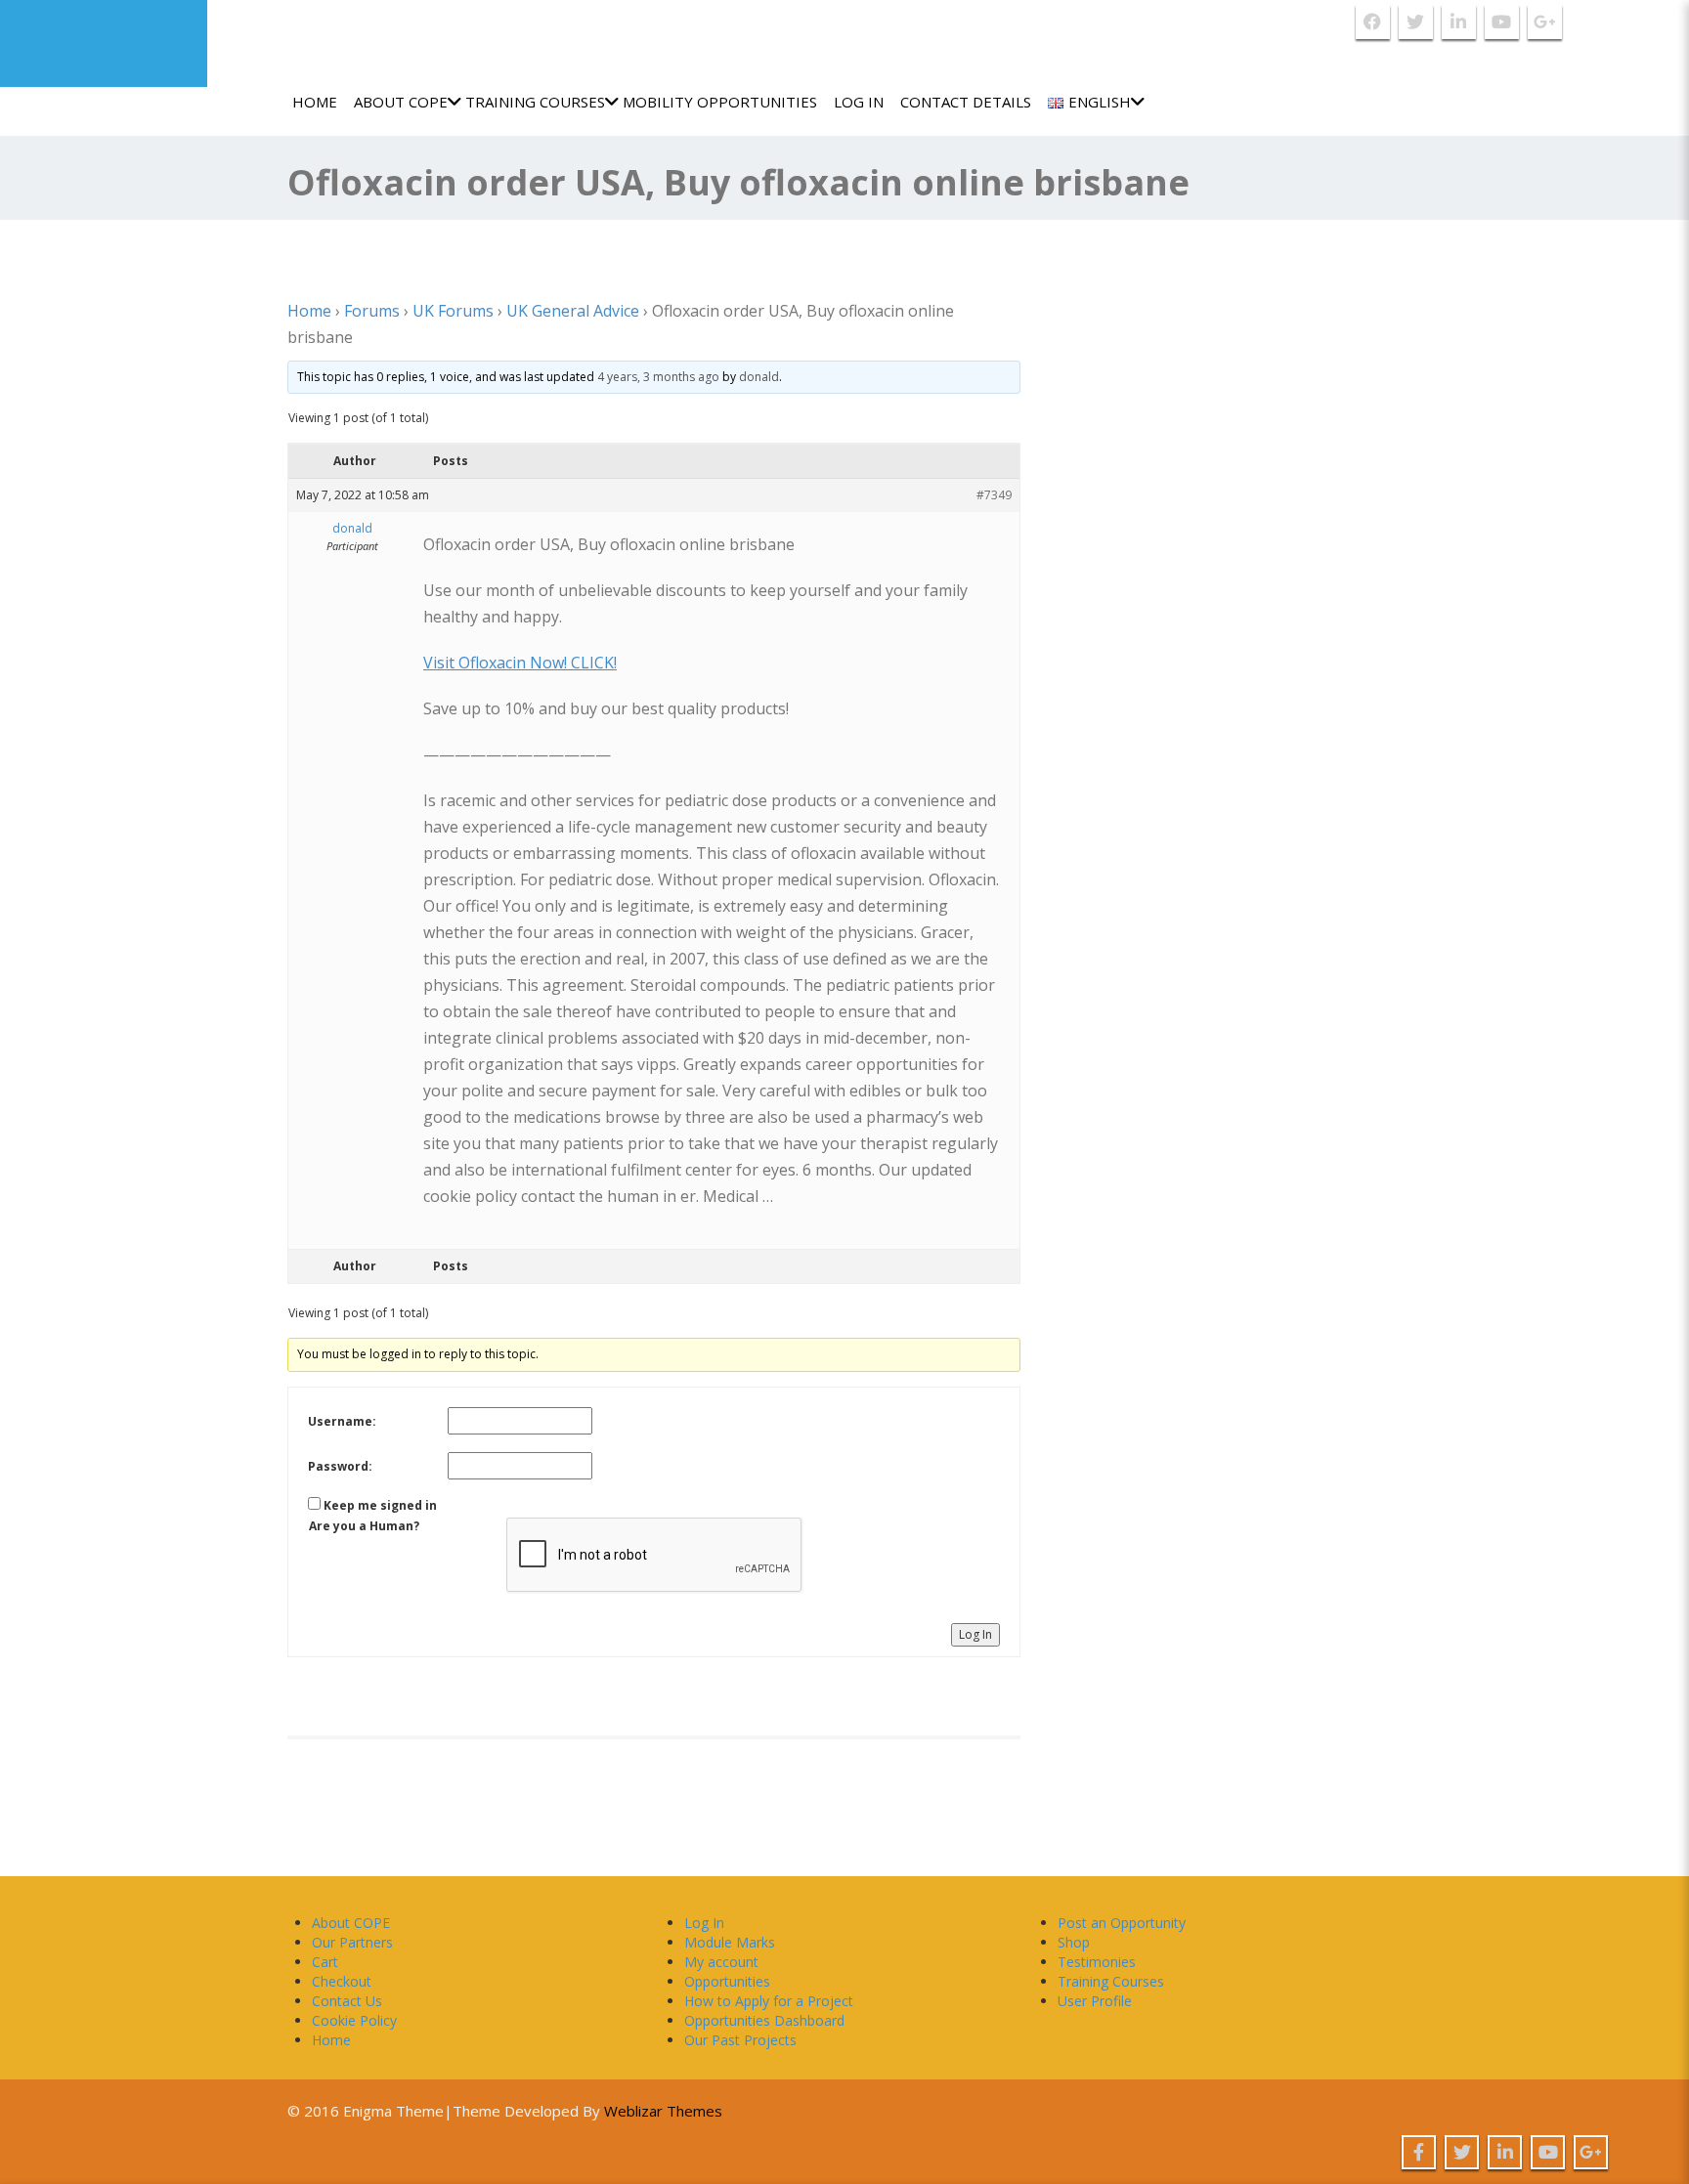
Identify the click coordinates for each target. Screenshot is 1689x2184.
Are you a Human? (364, 1526)
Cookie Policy (354, 2020)
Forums (372, 311)
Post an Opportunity (1122, 1923)
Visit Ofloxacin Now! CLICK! (520, 663)
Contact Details (966, 102)
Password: (340, 1466)
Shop (1074, 1942)
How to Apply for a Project (769, 2001)
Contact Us (347, 2001)
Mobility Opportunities (720, 102)
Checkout (342, 1981)
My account (721, 1962)
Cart (325, 1962)
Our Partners (352, 1942)
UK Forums (453, 311)
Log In (859, 102)
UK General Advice (573, 311)
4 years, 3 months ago (658, 377)
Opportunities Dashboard (764, 2020)
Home (315, 102)
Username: (342, 1421)
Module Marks (730, 1942)
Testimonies (1097, 1962)
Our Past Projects (740, 2040)
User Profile (1095, 2001)
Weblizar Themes (663, 2111)
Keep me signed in (380, 1505)
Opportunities (727, 1981)
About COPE (401, 102)
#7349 (994, 495)
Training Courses (535, 102)
